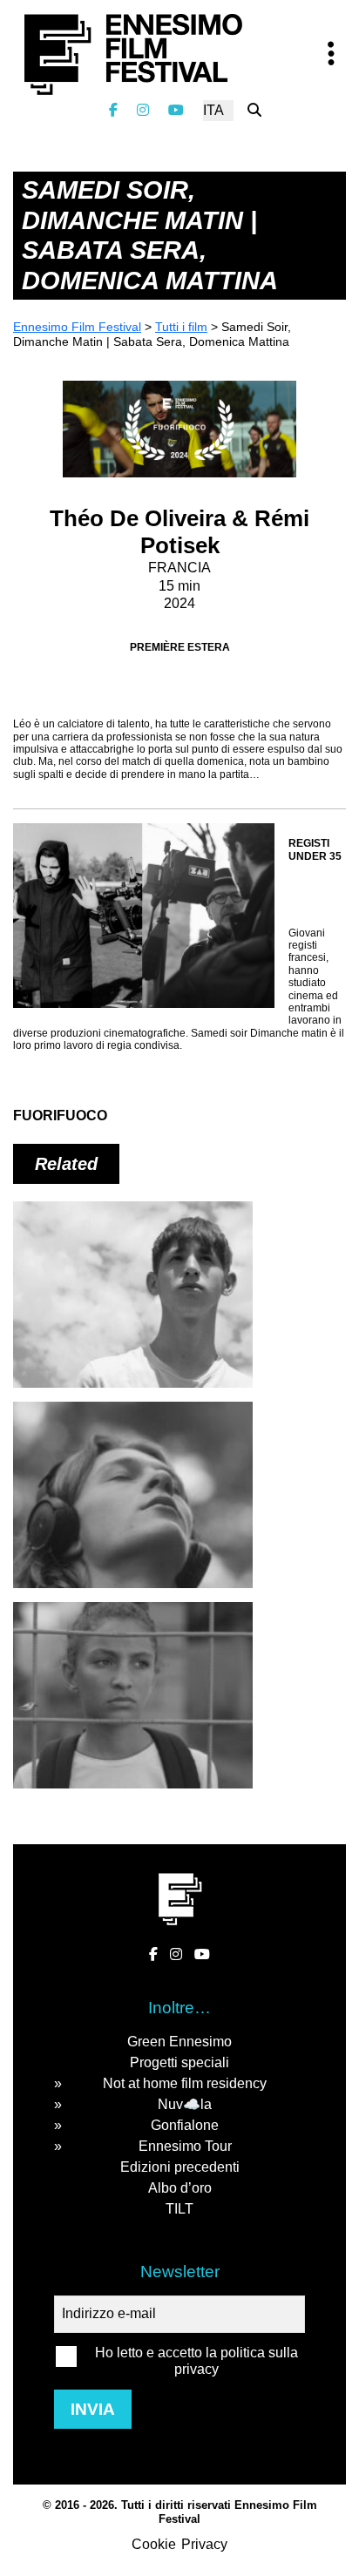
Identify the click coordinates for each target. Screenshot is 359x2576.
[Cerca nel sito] (254, 110)
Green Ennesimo (179, 2042)
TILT (179, 2209)
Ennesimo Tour (185, 2146)
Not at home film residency (185, 2083)
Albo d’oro (180, 2188)
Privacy (204, 2544)
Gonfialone (185, 2125)
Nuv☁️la (185, 2104)
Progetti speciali (179, 2062)
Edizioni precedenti (180, 2167)
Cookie (154, 2544)
